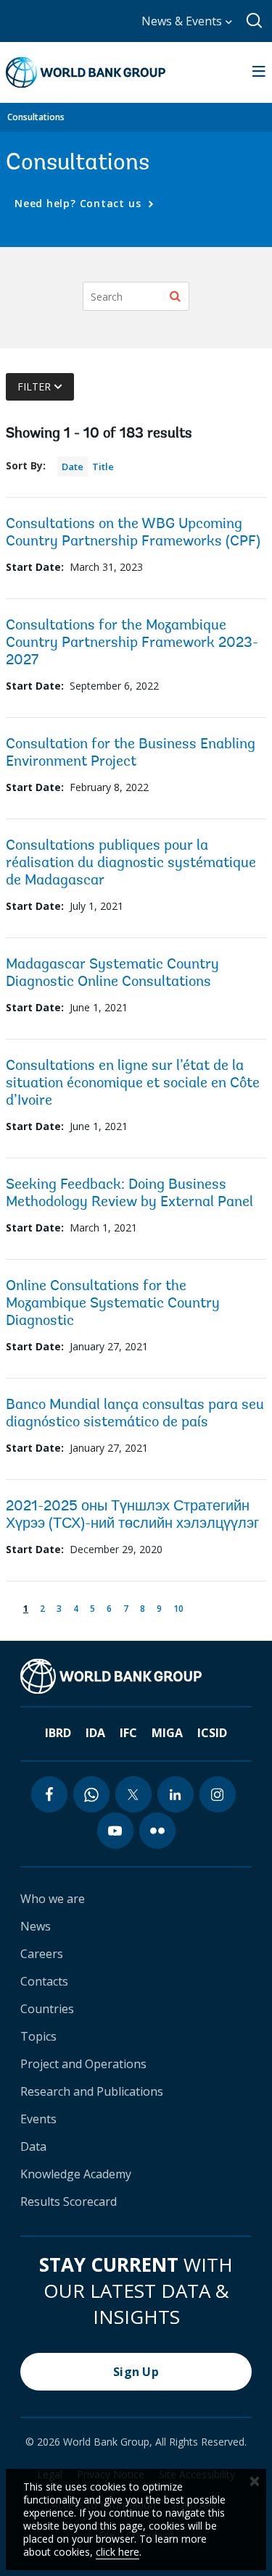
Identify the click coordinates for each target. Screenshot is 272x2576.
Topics (38, 2036)
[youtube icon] (115, 1831)
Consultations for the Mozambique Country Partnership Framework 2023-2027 (132, 643)
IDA (95, 1733)
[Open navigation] (259, 72)
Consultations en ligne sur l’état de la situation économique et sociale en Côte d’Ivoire (133, 1084)
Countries (47, 2009)
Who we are (53, 1899)
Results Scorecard (69, 2201)
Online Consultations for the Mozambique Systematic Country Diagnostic (113, 1304)
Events (38, 2119)
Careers (42, 1954)
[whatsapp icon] (91, 1794)
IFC (128, 1733)
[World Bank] (111, 1676)
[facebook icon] (49, 1794)
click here (118, 2552)
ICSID (212, 1733)
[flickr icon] (157, 1831)
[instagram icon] (218, 1794)
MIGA (167, 1733)
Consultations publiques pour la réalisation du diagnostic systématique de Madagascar (131, 863)
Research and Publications (92, 2091)
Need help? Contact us (79, 203)
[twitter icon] (133, 1794)
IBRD (58, 1733)
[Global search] (255, 21)
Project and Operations (83, 2064)
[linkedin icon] (176, 1794)
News (36, 1926)
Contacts (44, 1981)
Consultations (36, 117)
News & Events (183, 21)
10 (181, 1608)
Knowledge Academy (76, 2174)
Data (33, 2146)
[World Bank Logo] (86, 72)
